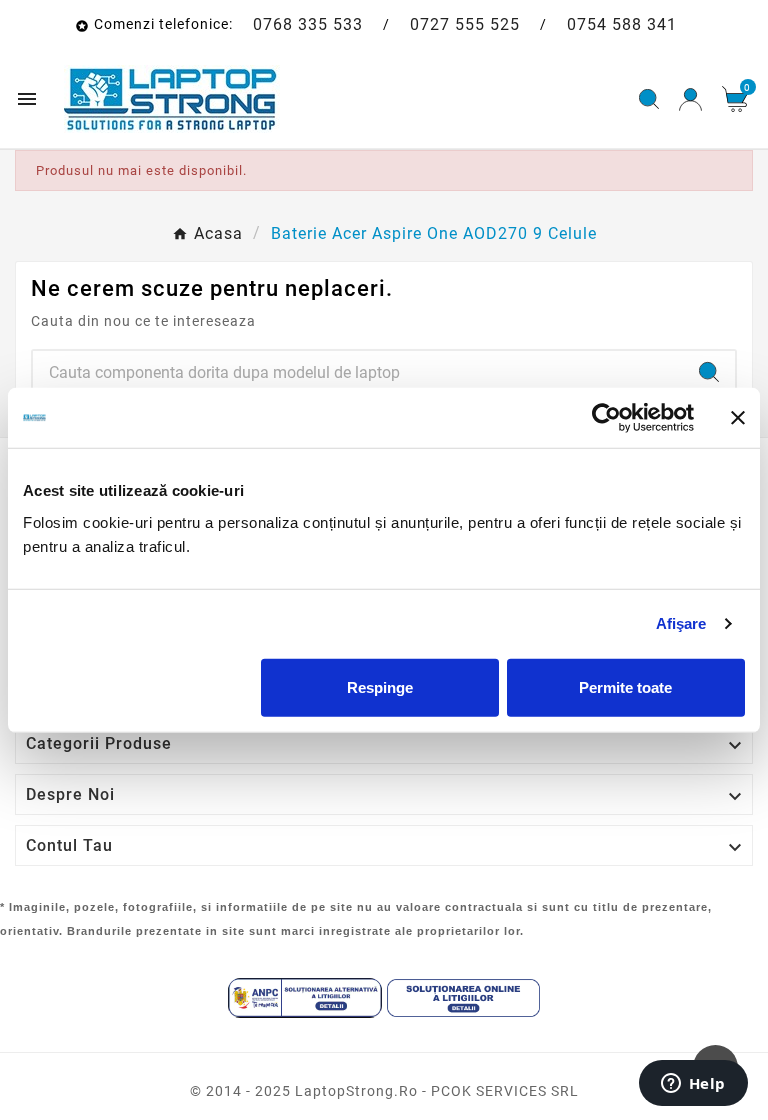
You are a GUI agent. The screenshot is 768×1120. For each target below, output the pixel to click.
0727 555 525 (465, 24)
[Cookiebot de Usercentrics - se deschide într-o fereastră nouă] (606, 418)
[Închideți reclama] (738, 418)
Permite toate (625, 686)
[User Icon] (690, 99)
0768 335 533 (308, 24)
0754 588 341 (622, 24)
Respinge (380, 686)
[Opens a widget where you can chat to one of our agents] (693, 1085)
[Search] (709, 372)
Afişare (681, 623)
